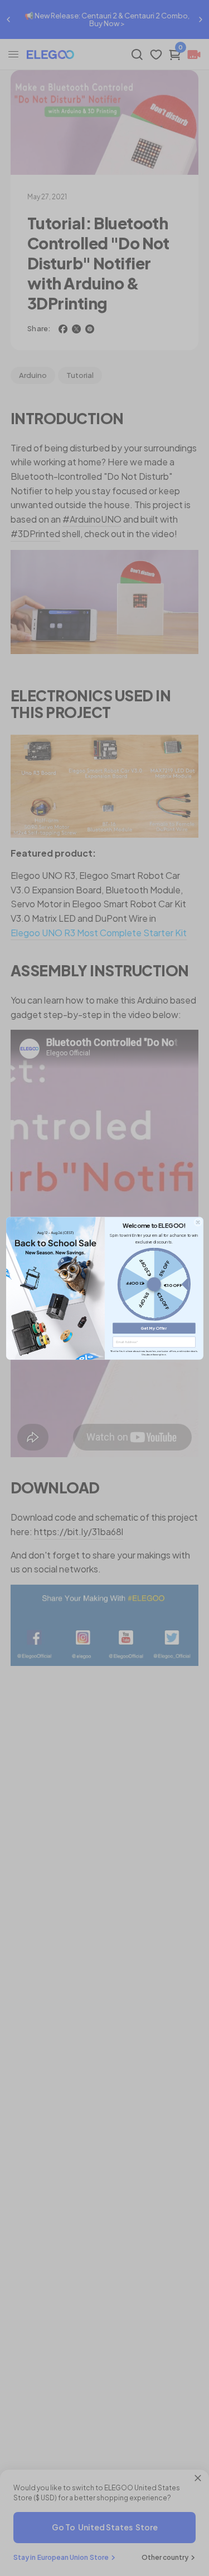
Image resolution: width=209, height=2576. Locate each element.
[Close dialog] (197, 1222)
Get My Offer (154, 1328)
